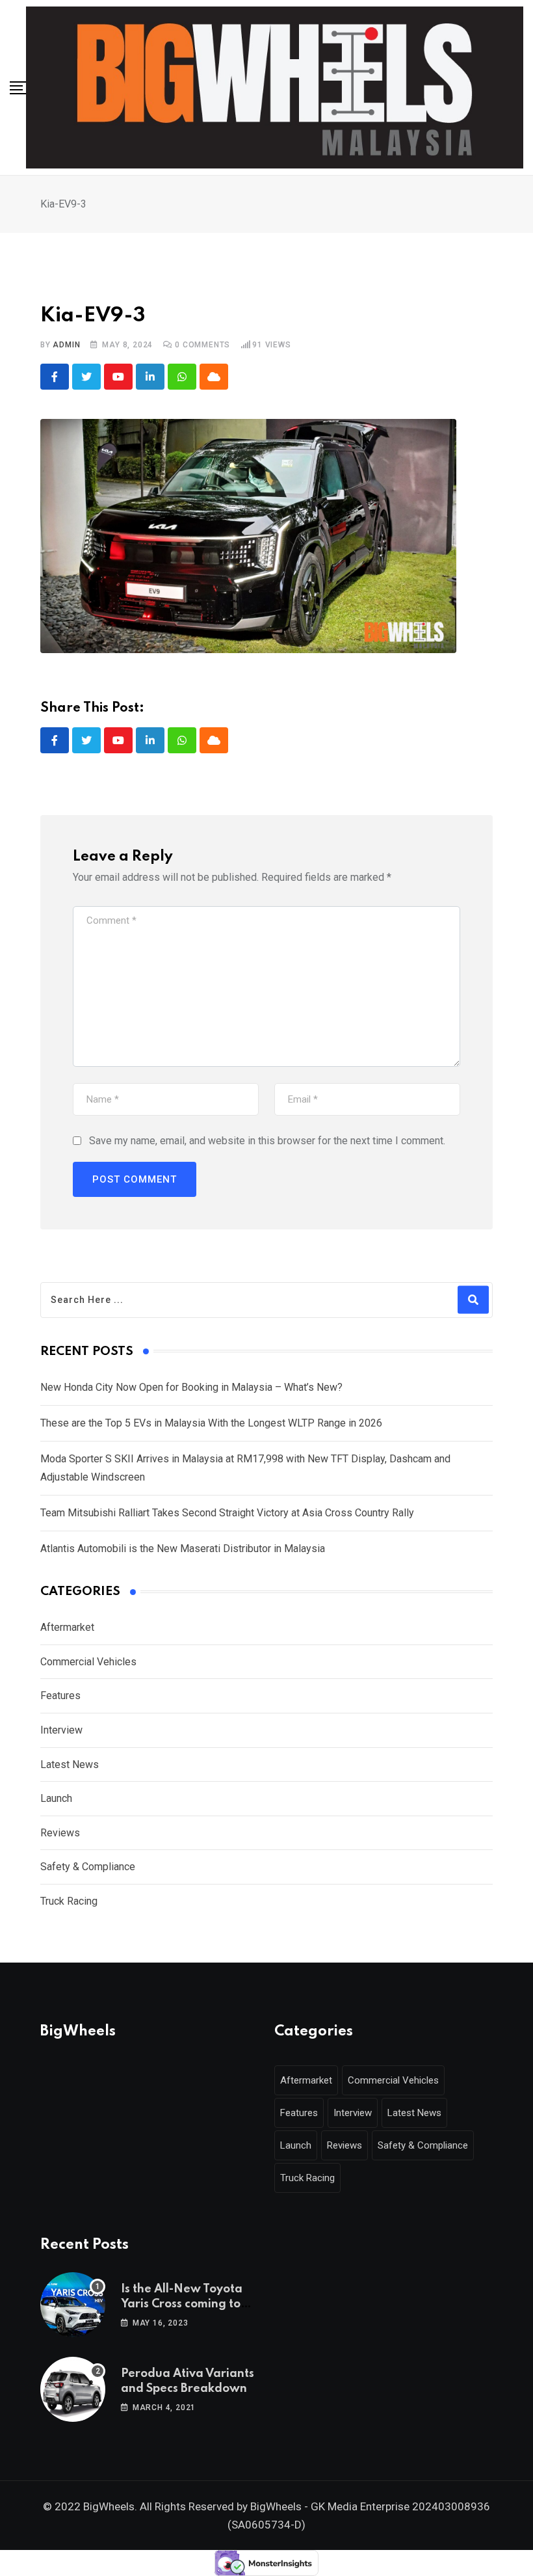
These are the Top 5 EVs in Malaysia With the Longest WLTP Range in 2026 (211, 1423)
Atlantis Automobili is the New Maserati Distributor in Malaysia (183, 1549)
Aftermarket (67, 1627)
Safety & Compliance (88, 1867)
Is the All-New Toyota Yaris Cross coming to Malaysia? (182, 2304)
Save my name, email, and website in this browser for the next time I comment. (267, 1141)
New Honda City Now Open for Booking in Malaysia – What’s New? (191, 1387)
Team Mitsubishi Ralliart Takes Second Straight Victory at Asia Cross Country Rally (227, 1513)
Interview (61, 1730)
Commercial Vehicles (88, 1662)
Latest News (70, 1764)
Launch (56, 1798)
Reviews (60, 1833)
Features (60, 1696)
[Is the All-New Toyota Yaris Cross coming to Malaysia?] (73, 2305)
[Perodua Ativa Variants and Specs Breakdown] (73, 2389)
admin (66, 345)
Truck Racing (69, 1901)
